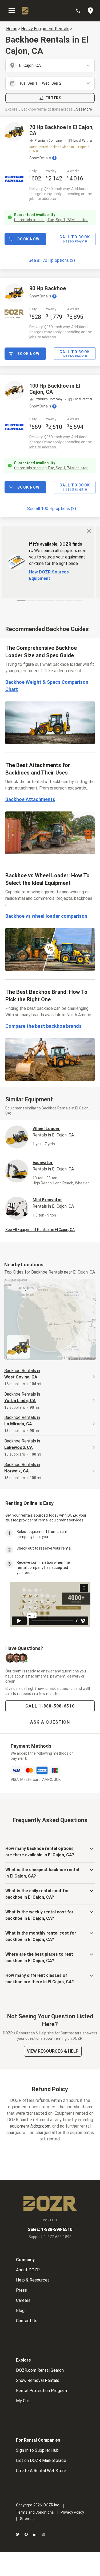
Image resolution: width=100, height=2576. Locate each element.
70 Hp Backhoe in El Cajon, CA (61, 130)
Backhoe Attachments (30, 799)
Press (21, 2290)
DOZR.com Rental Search (40, 2370)
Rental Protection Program (41, 2391)
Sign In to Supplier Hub (37, 2450)
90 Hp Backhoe (48, 288)
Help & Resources (33, 2280)
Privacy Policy (72, 2512)
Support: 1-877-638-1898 (50, 2237)
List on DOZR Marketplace (41, 2460)
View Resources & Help (53, 2051)
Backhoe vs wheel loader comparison (46, 916)
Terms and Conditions (35, 2512)
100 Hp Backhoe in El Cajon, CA (55, 389)
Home (12, 29)
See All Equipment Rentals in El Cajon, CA (40, 1230)
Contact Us (27, 2321)
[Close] (89, 531)
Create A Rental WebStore (41, 2471)
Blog (20, 2311)
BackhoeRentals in (22, 1374)
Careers (23, 2300)
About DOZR (28, 2270)
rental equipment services (61, 1520)
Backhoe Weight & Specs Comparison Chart (47, 686)
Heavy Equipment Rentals (45, 29)
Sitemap (27, 2519)
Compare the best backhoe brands (43, 1026)
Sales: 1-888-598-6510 (50, 2229)
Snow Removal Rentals (38, 2380)
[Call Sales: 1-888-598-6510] (81, 11)
